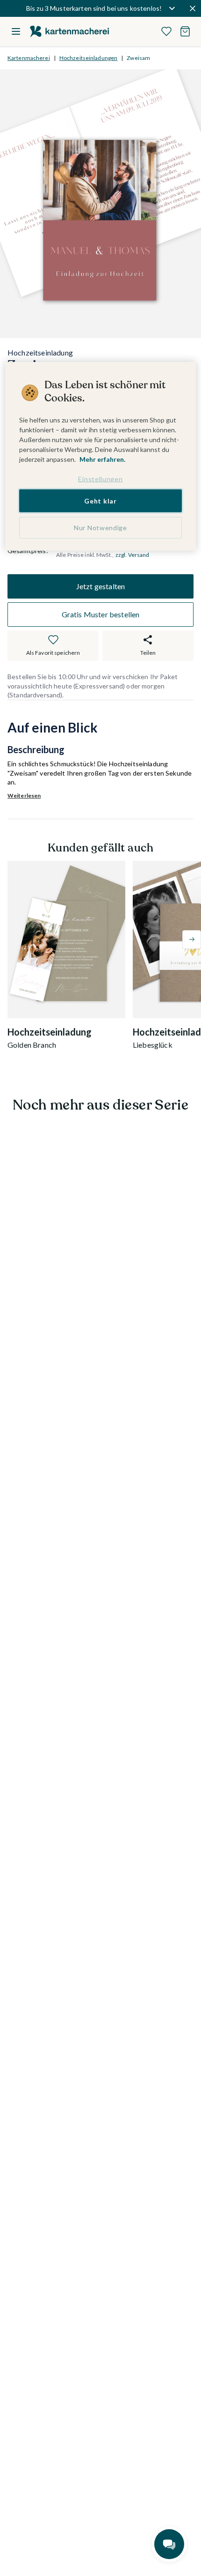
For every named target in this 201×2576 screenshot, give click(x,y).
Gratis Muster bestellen (101, 614)
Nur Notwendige (100, 528)
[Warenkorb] (185, 31)
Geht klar (100, 500)
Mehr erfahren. (102, 459)
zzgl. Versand (133, 555)
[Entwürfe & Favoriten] (166, 31)
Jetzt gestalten (100, 586)
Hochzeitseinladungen (88, 58)
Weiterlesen (24, 796)
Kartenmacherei (29, 58)
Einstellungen (100, 479)
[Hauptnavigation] (16, 31)
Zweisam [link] (138, 58)
